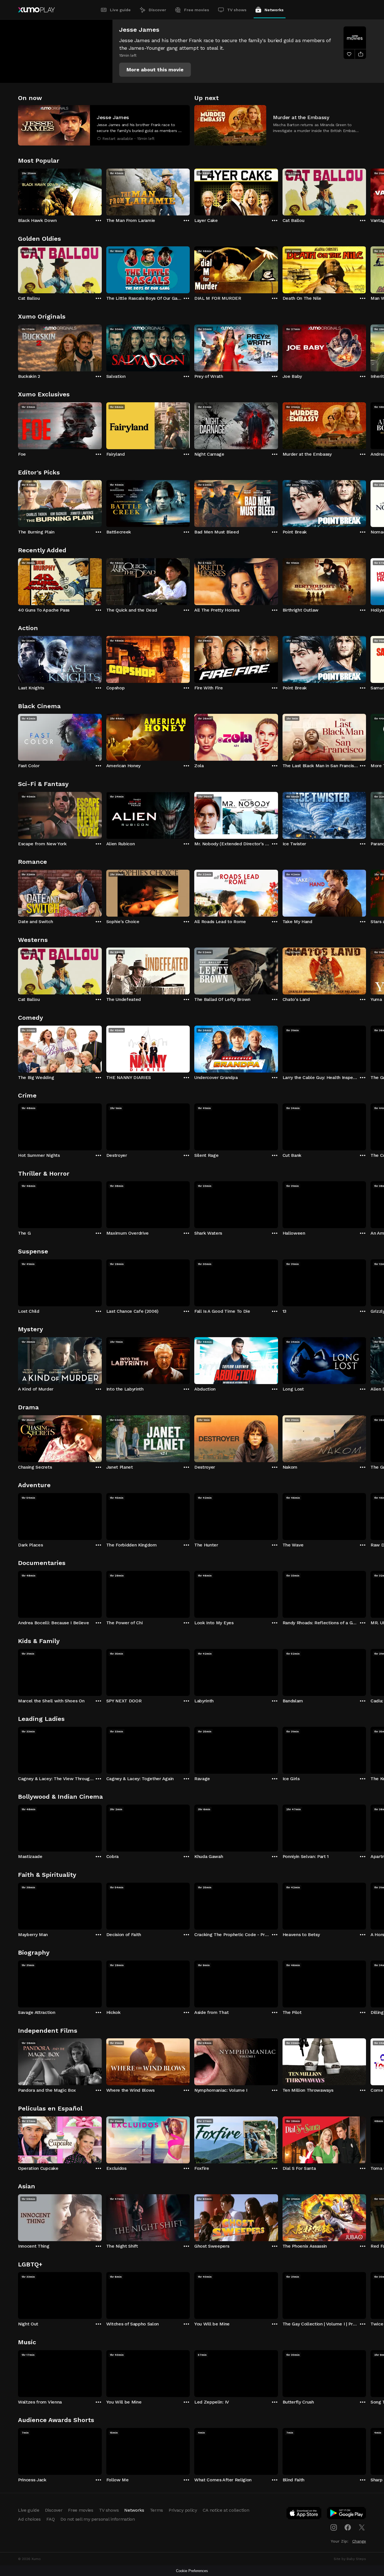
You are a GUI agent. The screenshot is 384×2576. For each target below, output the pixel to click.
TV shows (237, 10)
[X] (362, 2527)
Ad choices (29, 2519)
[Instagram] (334, 2527)
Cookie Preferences (192, 2571)
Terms (156, 2510)
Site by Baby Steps (350, 2559)
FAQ (51, 2519)
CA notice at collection (226, 2510)
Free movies (197, 10)
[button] (155, 70)
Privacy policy (183, 2510)
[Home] (36, 10)
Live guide (120, 10)
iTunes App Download (304, 2514)
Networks (274, 10)
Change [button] (359, 2541)
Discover (157, 10)
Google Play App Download (347, 2514)
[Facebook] (348, 2527)
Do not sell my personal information (98, 2519)
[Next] (366, 191)
